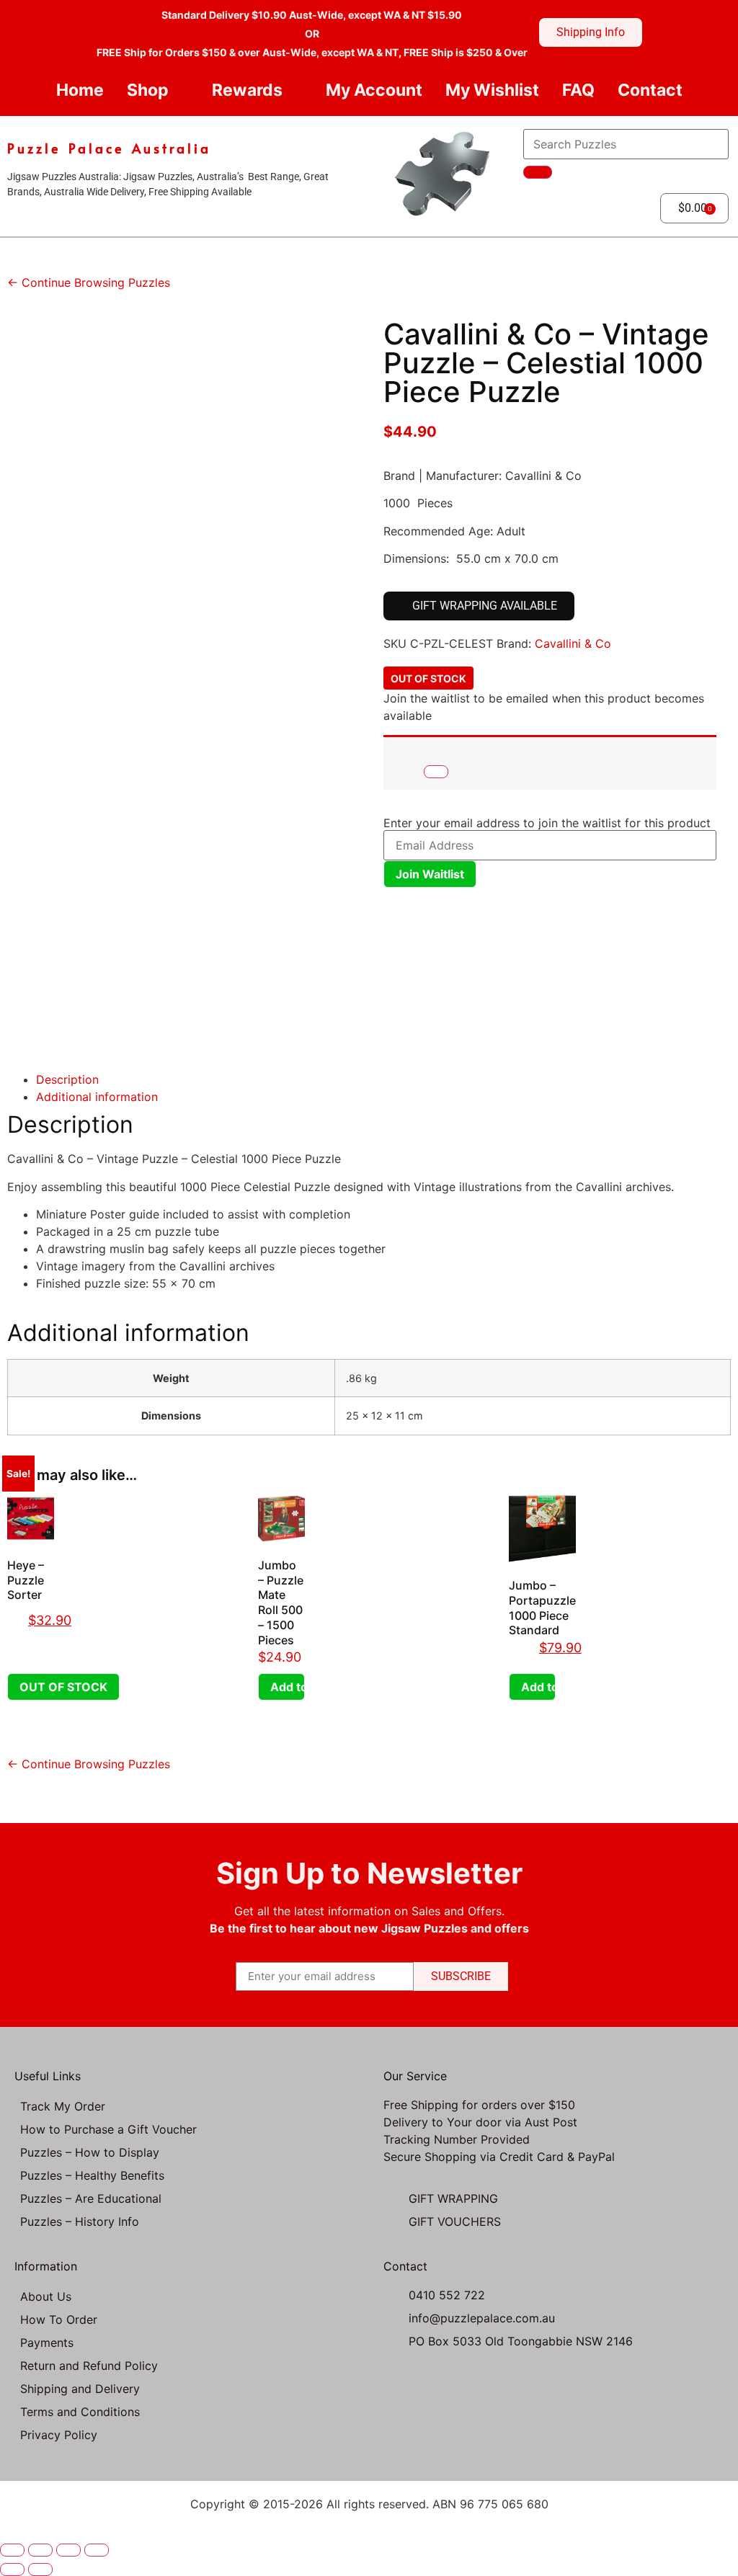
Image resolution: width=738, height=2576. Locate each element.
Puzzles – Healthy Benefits (92, 2175)
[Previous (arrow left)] (12, 2570)
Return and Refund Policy (89, 2366)
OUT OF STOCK (63, 1687)
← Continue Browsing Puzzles (89, 282)
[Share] (68, 2550)
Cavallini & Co (573, 643)
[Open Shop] (181, 90)
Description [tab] (67, 1079)
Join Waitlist (430, 874)
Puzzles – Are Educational (91, 2198)
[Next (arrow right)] (40, 2570)
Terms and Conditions (80, 2412)
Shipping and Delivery (80, 2389)
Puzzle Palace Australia (109, 148)
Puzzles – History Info (80, 2221)
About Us (46, 2296)
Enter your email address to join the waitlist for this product (547, 823)
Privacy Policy (59, 2435)
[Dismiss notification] (436, 772)
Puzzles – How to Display (90, 2152)
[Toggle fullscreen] (40, 2550)
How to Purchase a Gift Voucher (108, 2129)
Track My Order (63, 2106)
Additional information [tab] (97, 1097)
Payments (47, 2343)
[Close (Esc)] (97, 2550)
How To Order (59, 2319)
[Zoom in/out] (12, 2550)
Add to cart (288, 1687)
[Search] (538, 172)
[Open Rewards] (294, 90)
